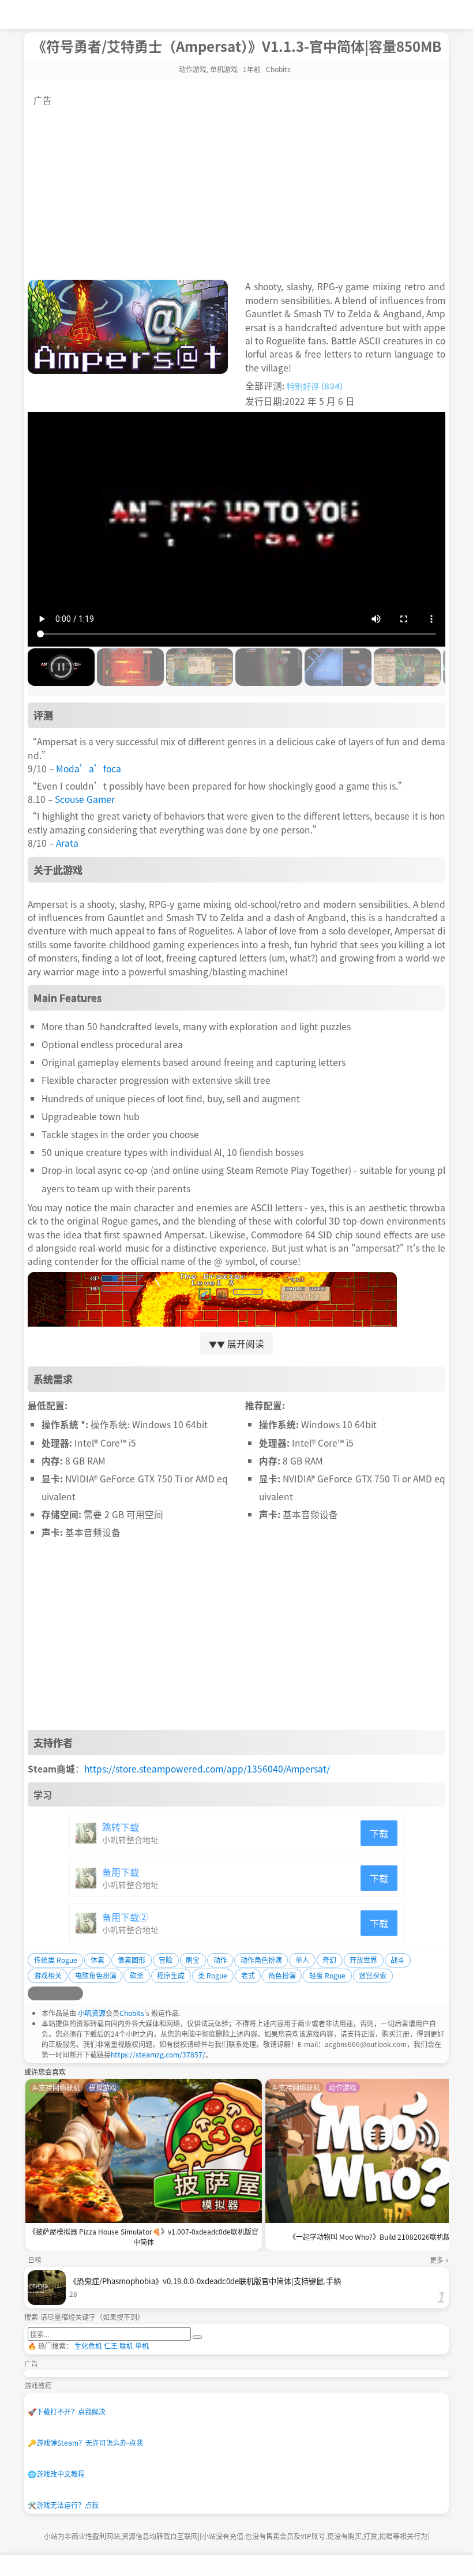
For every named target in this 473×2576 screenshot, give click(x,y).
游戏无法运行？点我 (63, 2505)
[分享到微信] (62, 1993)
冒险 (166, 1960)
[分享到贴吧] (76, 1993)
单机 (142, 2346)
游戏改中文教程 (56, 2474)
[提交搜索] (197, 2337)
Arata (67, 843)
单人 (302, 1960)
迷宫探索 (373, 1975)
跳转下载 (121, 1827)
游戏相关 (48, 1975)
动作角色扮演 (261, 1960)
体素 (97, 1960)
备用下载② (125, 1917)
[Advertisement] (236, 187)
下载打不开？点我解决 (67, 2411)
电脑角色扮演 (96, 1975)
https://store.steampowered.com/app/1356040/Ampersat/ (207, 1768)
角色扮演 (282, 1975)
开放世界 (363, 1960)
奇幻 (329, 1960)
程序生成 (171, 1975)
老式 (248, 1975)
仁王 (111, 2346)
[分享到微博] (35, 1993)
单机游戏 (224, 69)
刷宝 (193, 1960)
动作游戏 (193, 69)
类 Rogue (213, 1975)
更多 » (439, 2260)
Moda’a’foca (89, 768)
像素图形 (132, 1960)
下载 (379, 1833)
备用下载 (121, 1872)
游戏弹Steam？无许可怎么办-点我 (85, 2442)
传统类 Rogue (56, 1960)
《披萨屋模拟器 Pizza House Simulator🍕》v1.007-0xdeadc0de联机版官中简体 (144, 2237)
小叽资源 (92, 2013)
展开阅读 (236, 1343)
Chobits (132, 2013)
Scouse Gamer (85, 799)
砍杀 (137, 1975)
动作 (220, 1960)
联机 (126, 2346)
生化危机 (88, 2346)
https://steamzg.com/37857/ (158, 2054)
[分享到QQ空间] (48, 1993)
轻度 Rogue (327, 1975)
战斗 (397, 1960)
